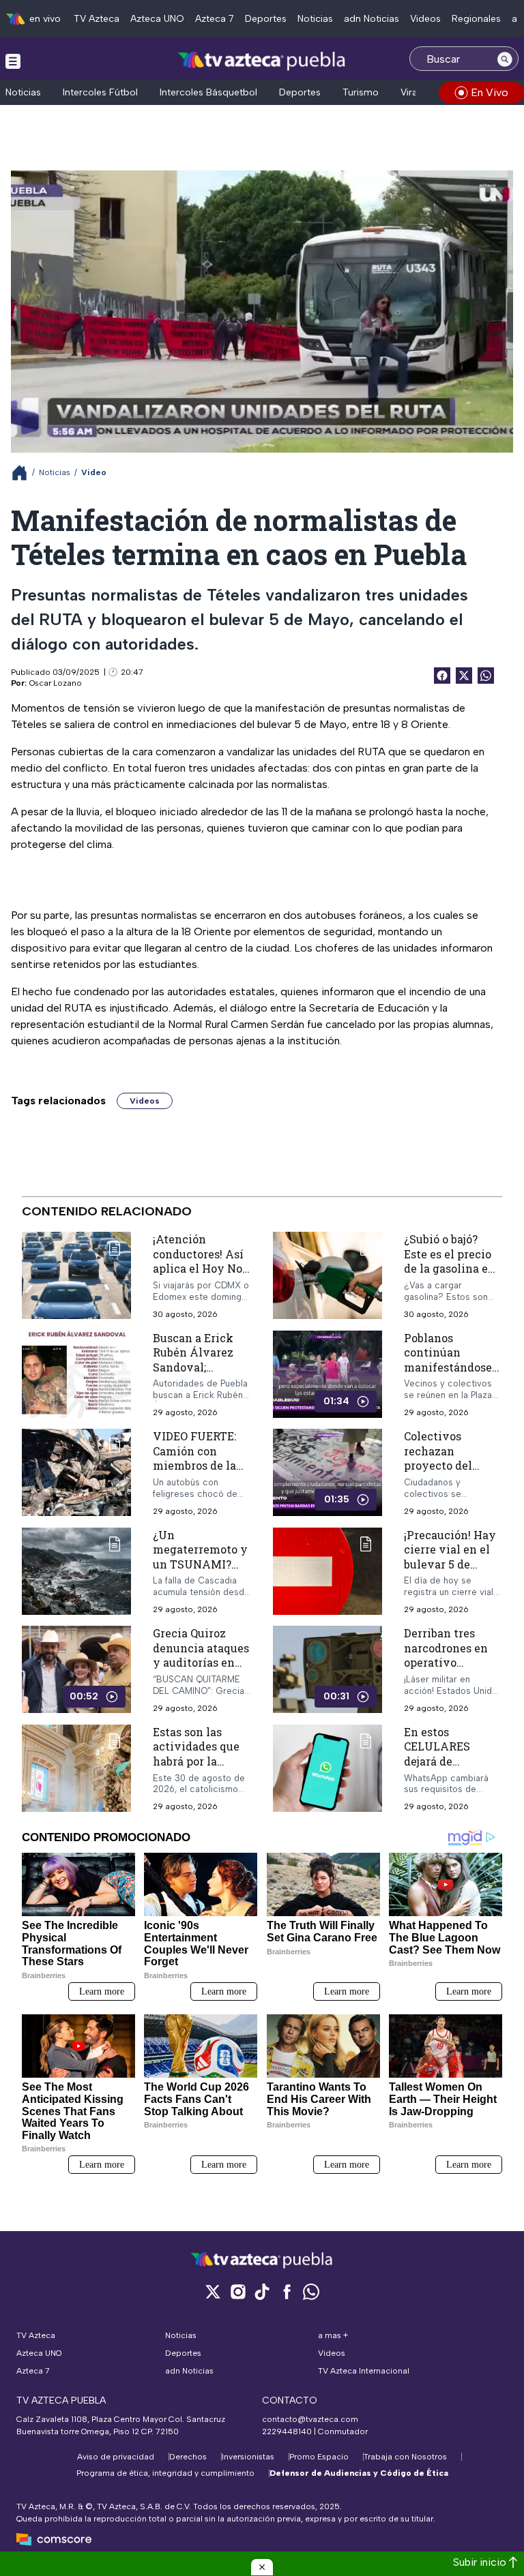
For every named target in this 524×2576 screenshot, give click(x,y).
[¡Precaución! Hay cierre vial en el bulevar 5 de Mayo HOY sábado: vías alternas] (327, 1571)
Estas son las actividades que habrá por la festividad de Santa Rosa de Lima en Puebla (196, 1768)
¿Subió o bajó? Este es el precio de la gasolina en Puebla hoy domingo (450, 1268)
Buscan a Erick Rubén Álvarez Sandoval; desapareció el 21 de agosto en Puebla (199, 1374)
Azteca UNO (157, 19)
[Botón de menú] (13, 61)
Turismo (361, 92)
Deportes (266, 19)
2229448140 (287, 2431)
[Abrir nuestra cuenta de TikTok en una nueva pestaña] (262, 2291)
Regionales (476, 19)
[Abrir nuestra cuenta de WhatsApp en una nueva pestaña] (311, 2291)
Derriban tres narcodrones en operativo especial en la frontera (446, 1662)
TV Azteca (97, 19)
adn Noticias (372, 19)
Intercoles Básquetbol (208, 92)
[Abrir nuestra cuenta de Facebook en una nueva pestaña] (287, 2291)
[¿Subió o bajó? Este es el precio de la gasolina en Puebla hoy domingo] (327, 1276)
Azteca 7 (215, 19)
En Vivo (490, 92)
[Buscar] (505, 59)
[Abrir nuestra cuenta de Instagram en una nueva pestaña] (237, 2291)
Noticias (315, 19)
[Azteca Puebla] (262, 60)
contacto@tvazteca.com (310, 2419)
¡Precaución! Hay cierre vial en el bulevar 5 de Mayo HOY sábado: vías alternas (450, 1571)
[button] (262, 2567)
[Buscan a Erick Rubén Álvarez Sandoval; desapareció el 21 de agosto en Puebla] (76, 1374)
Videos (425, 19)
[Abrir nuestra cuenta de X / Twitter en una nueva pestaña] (213, 2291)
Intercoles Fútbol (100, 92)
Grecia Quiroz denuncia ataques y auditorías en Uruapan (201, 1655)
